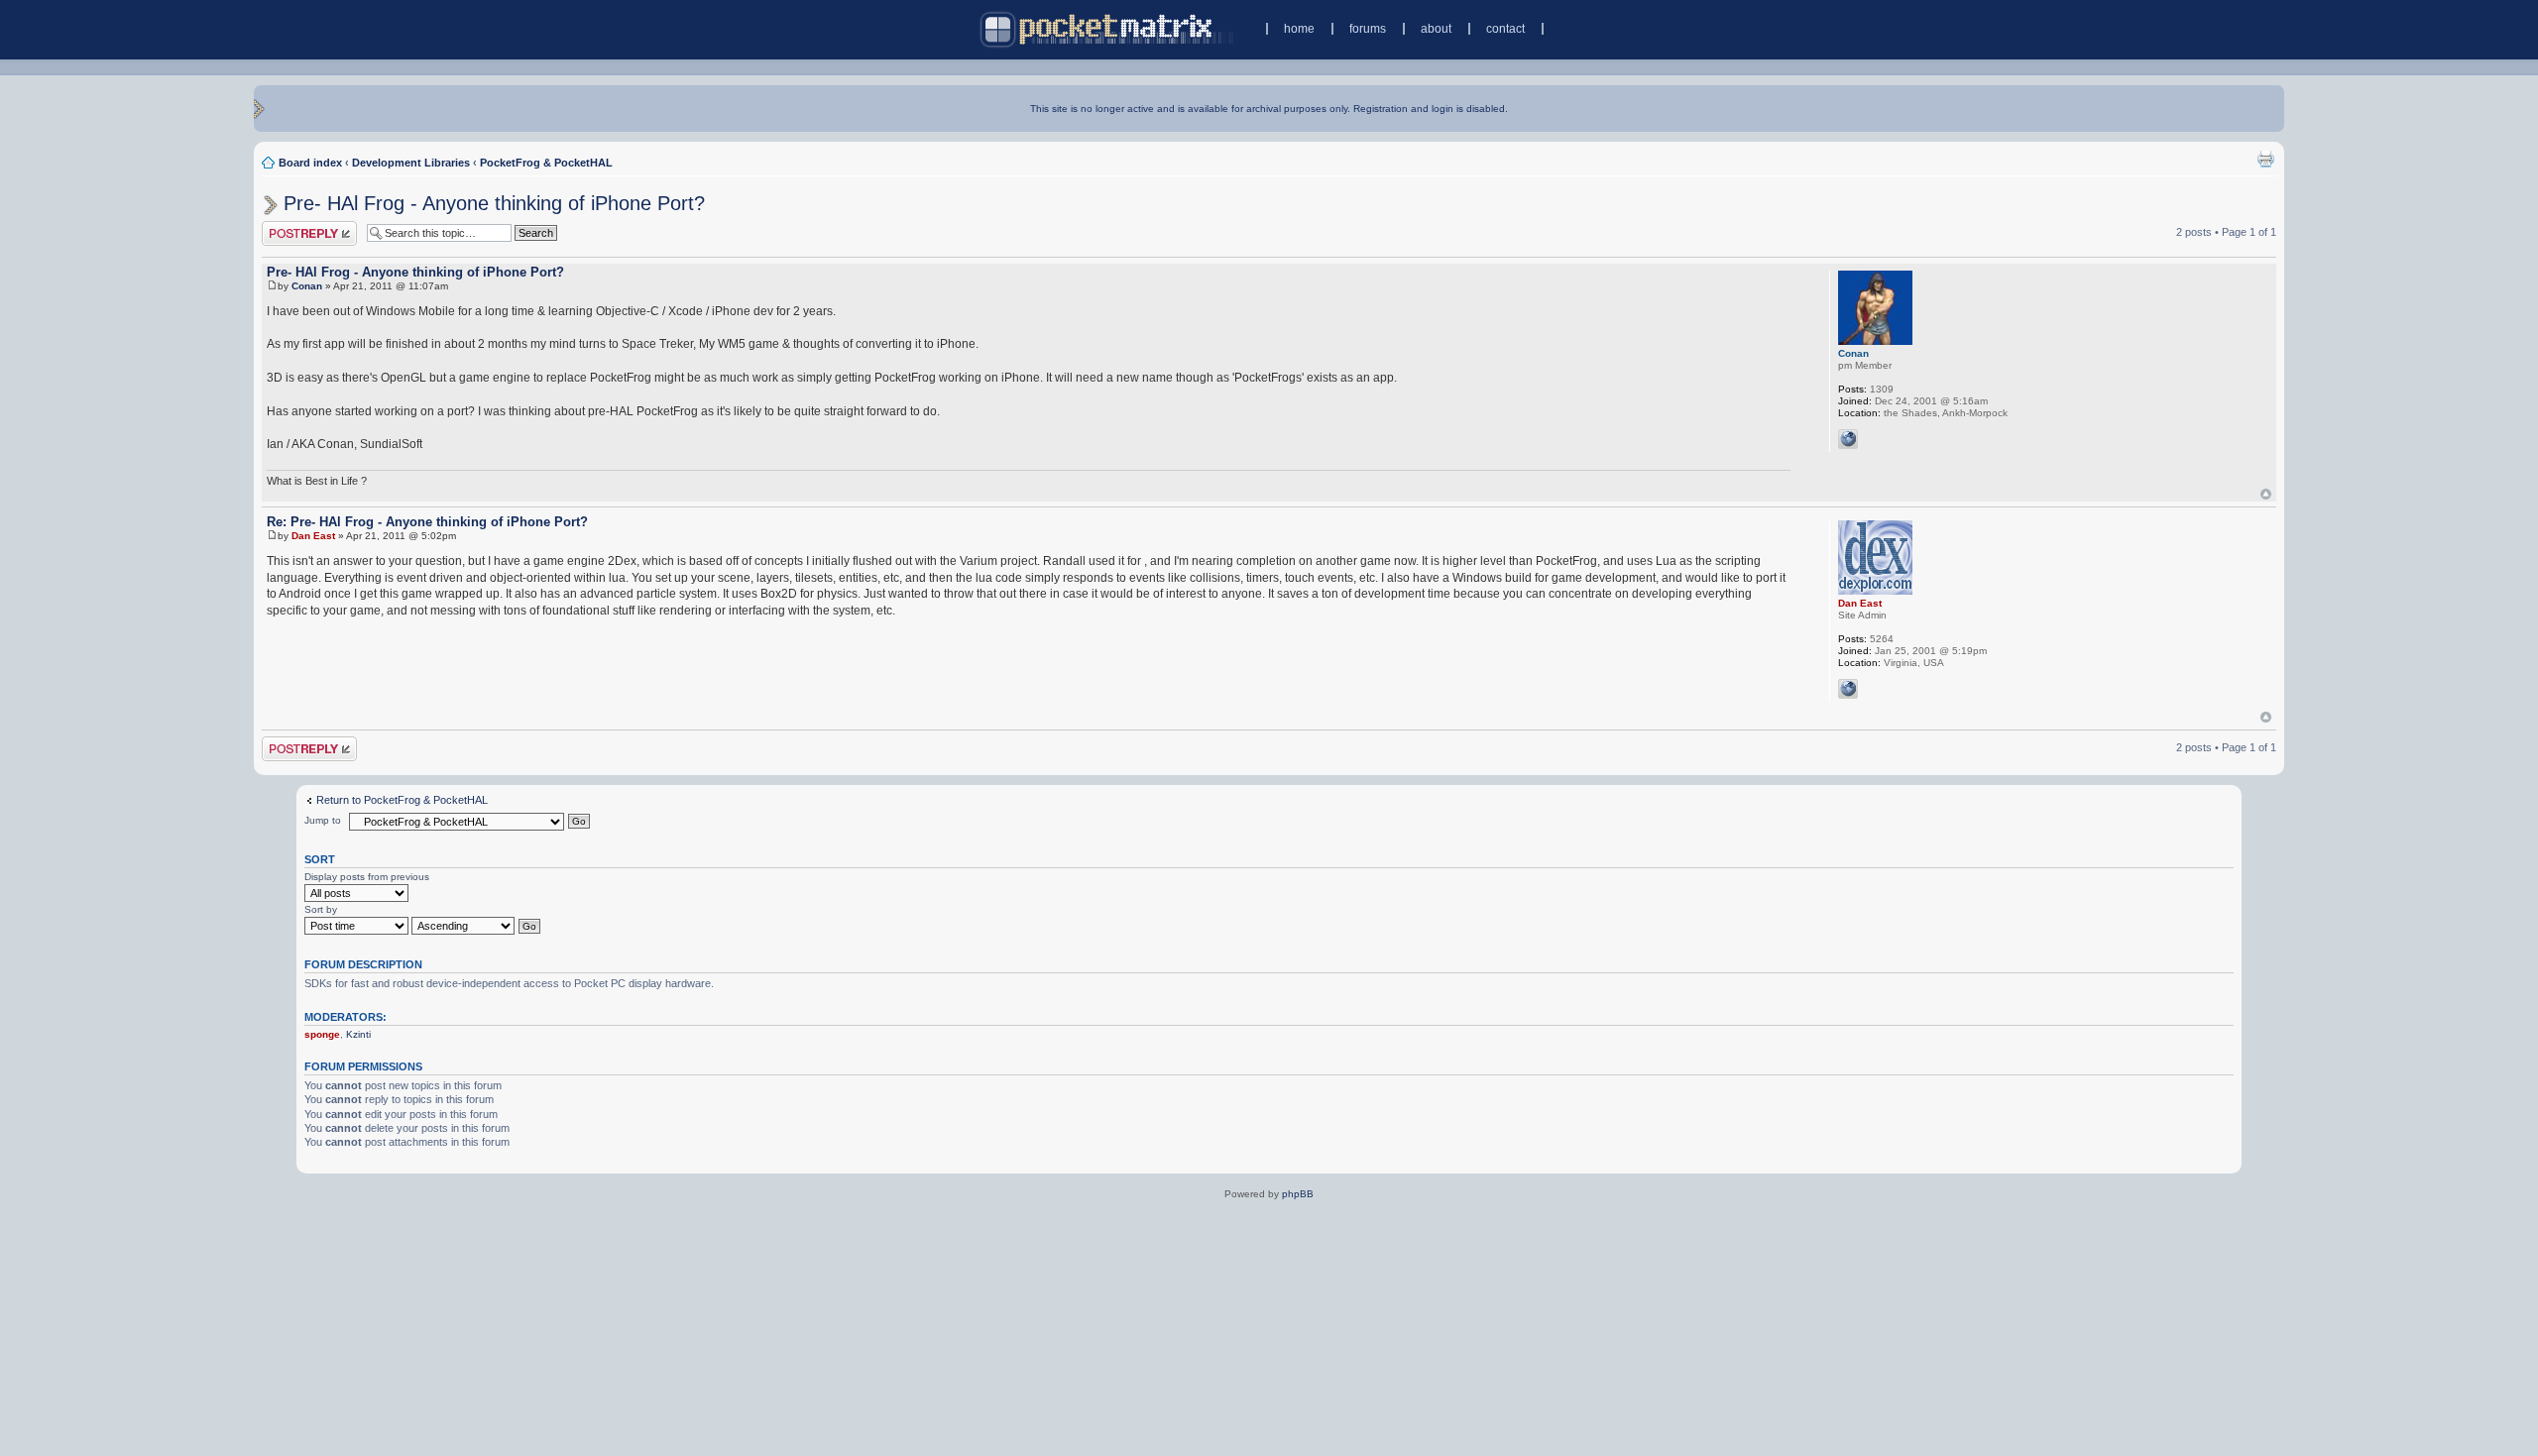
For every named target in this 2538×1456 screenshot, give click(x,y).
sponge (322, 1034)
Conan (307, 286)
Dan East (313, 536)
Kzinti (358, 1034)
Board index (310, 163)
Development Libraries (411, 163)
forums (1368, 29)
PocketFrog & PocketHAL (546, 163)
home (1299, 29)
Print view (2265, 159)
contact (1505, 29)
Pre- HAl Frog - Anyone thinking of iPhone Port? (494, 203)
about (1436, 29)
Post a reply (290, 227)
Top (2266, 494)
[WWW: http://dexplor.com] (1848, 689)
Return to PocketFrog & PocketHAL (402, 800)
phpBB (1298, 1194)
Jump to (323, 820)
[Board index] (1109, 29)
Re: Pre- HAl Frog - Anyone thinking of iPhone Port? (427, 522)
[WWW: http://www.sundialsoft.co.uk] (1848, 439)
